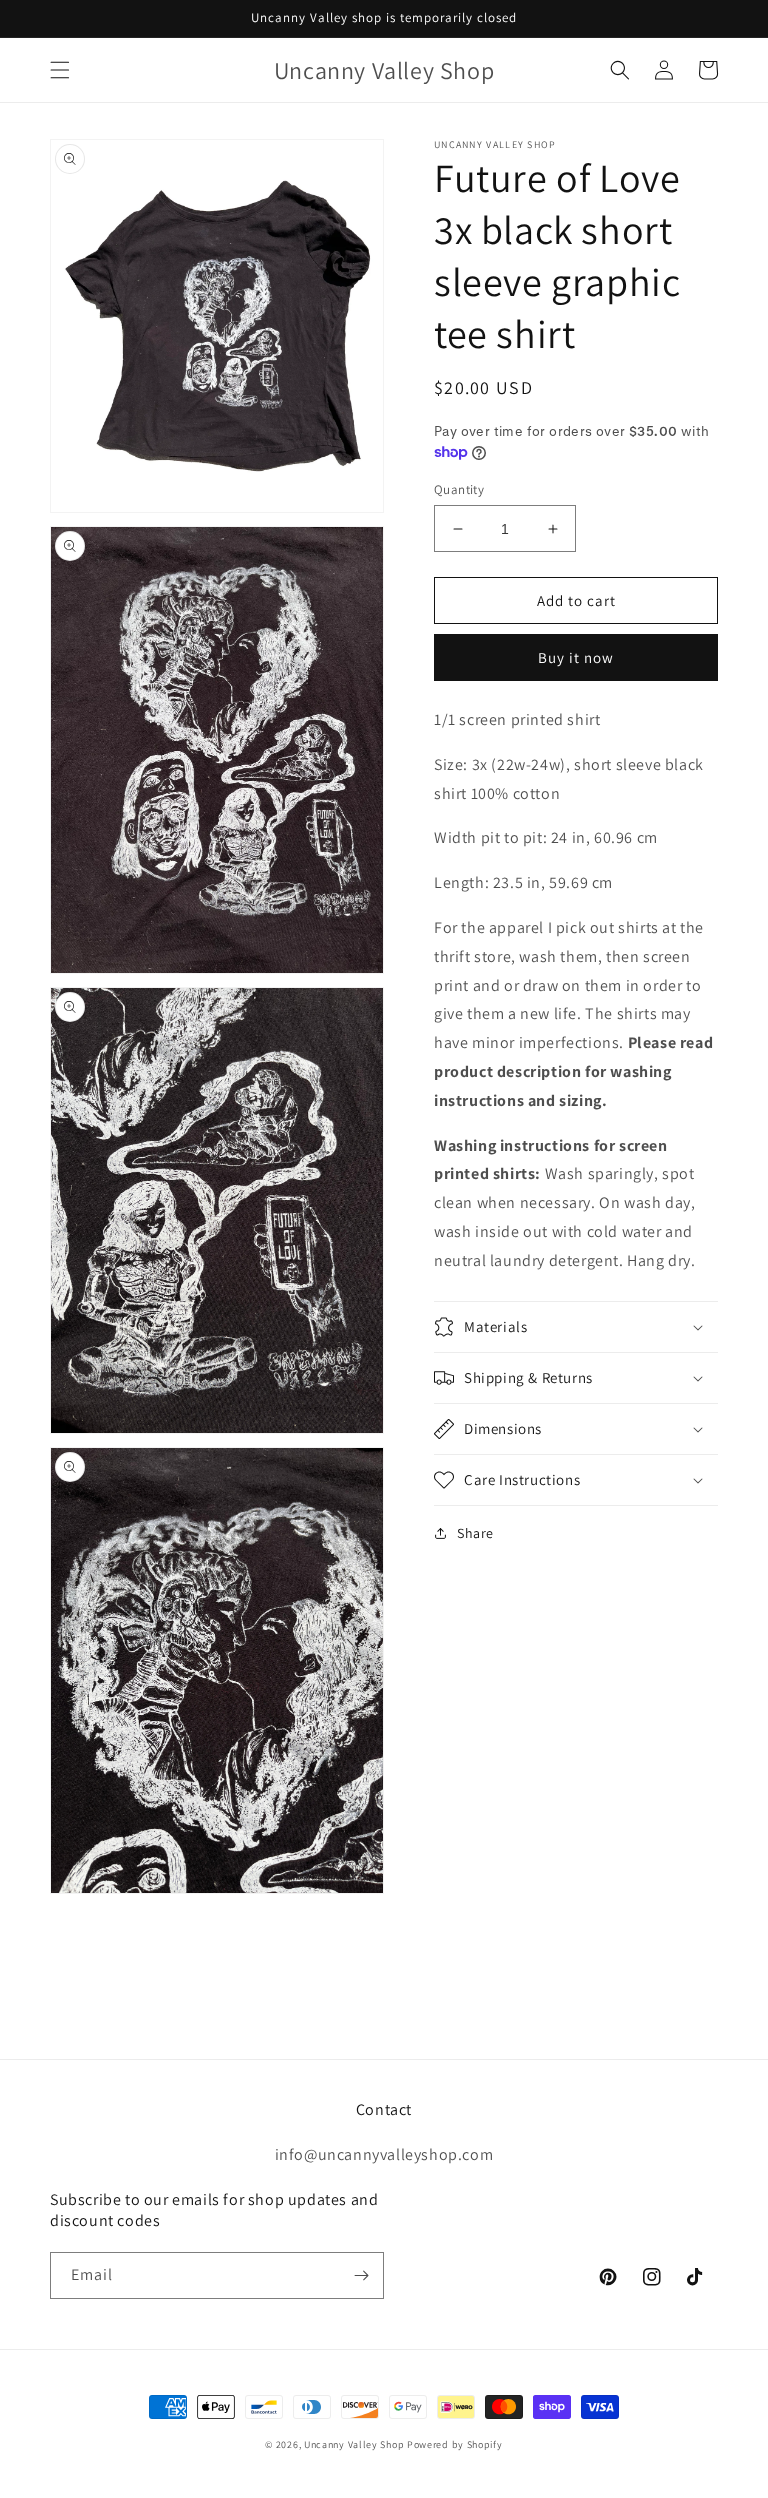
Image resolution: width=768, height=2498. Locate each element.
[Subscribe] (361, 2275)
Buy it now (576, 657)
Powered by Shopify (455, 2444)
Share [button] (475, 1533)
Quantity (459, 489)
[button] (60, 70)
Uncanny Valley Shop (354, 2444)
